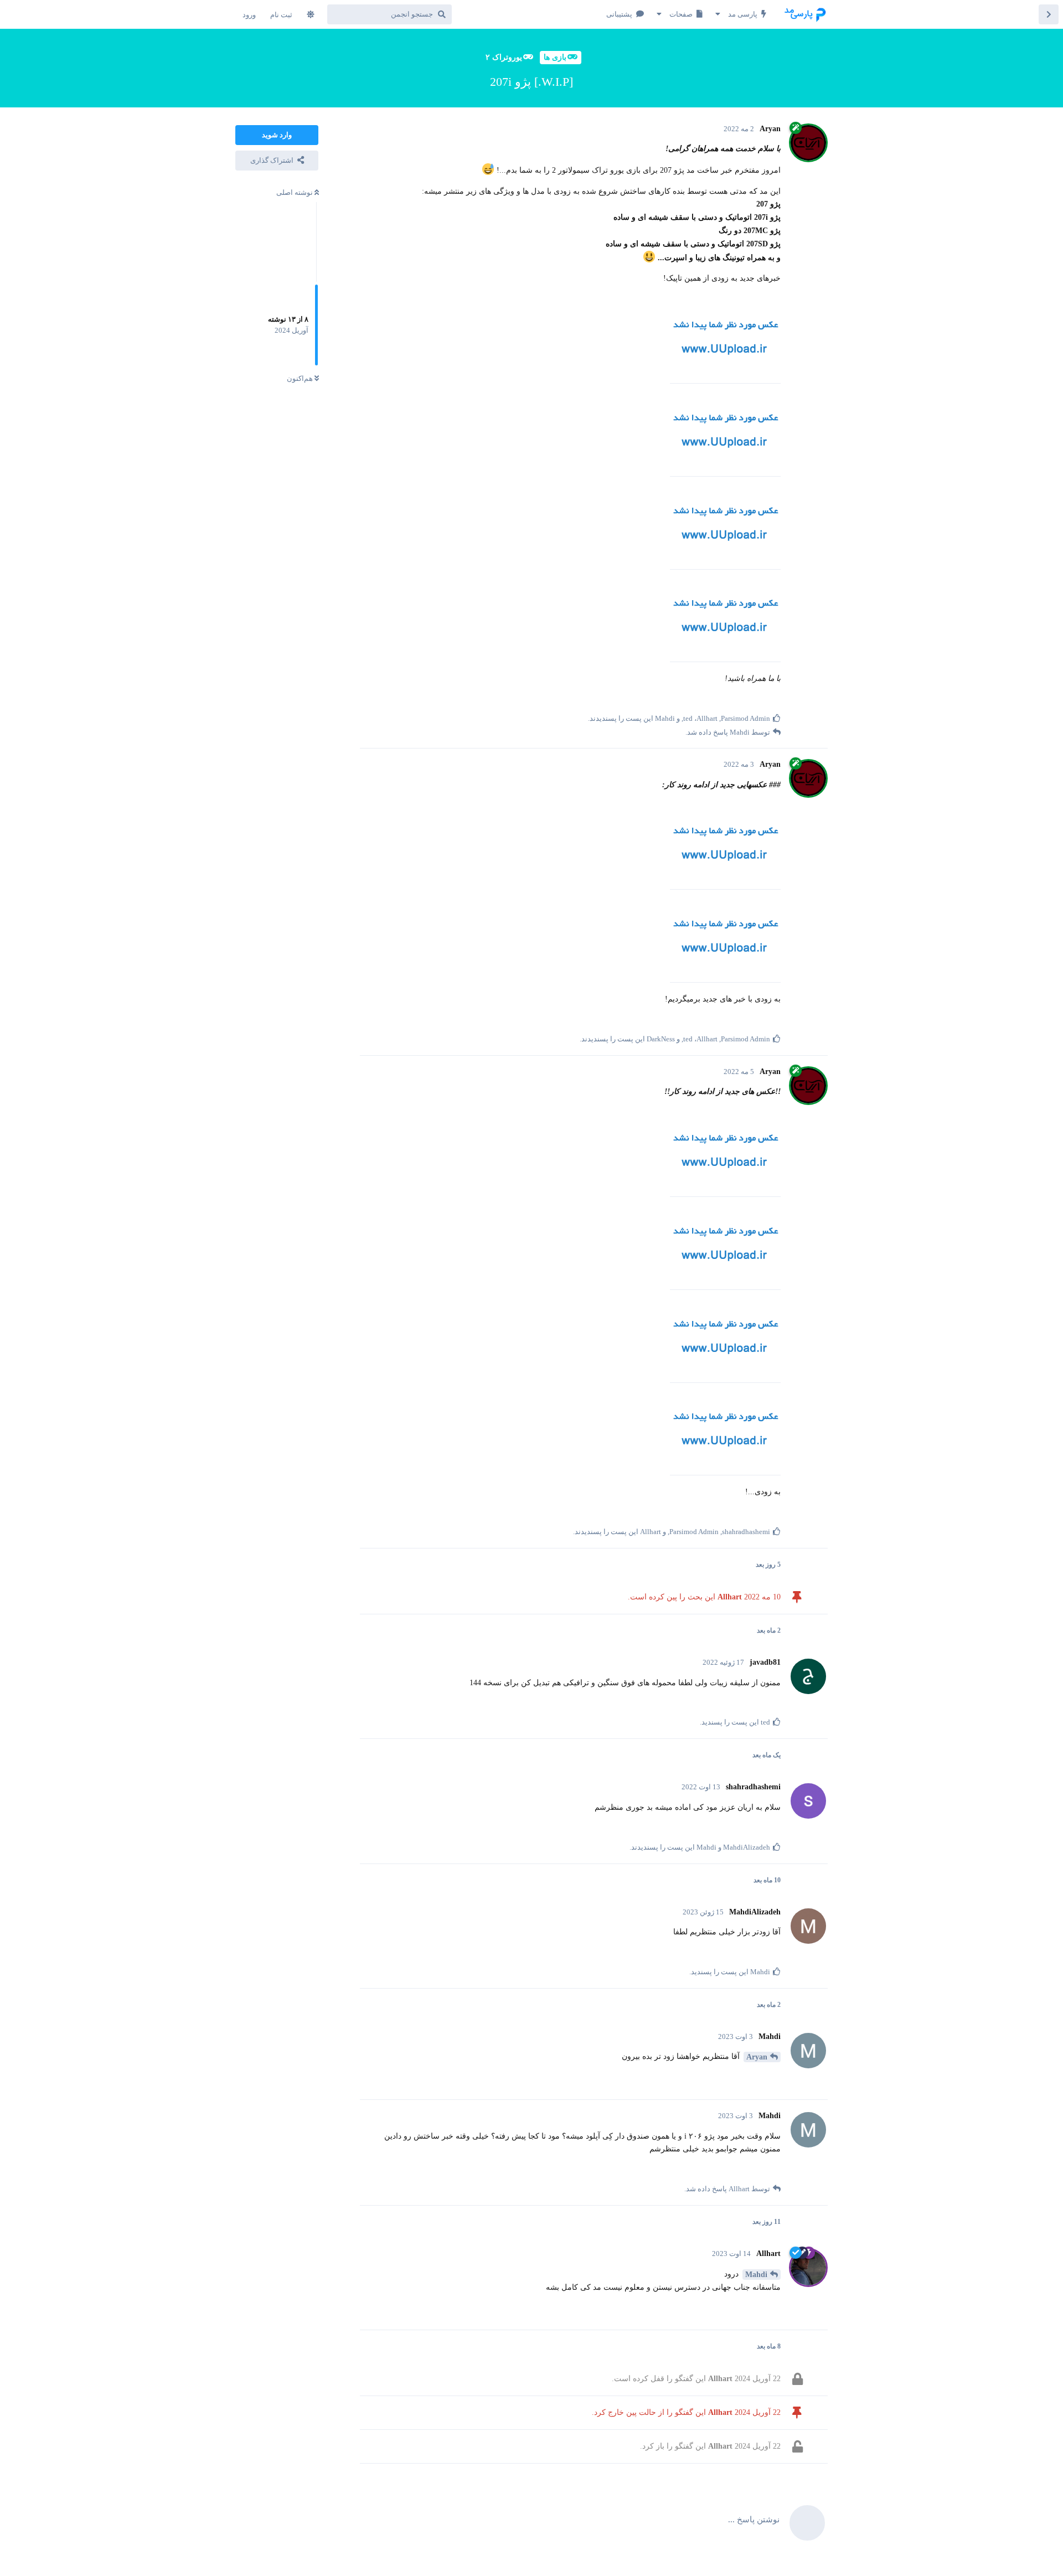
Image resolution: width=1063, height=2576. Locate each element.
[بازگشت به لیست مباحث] (1049, 14)
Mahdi (756, 2275)
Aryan (757, 2057)
